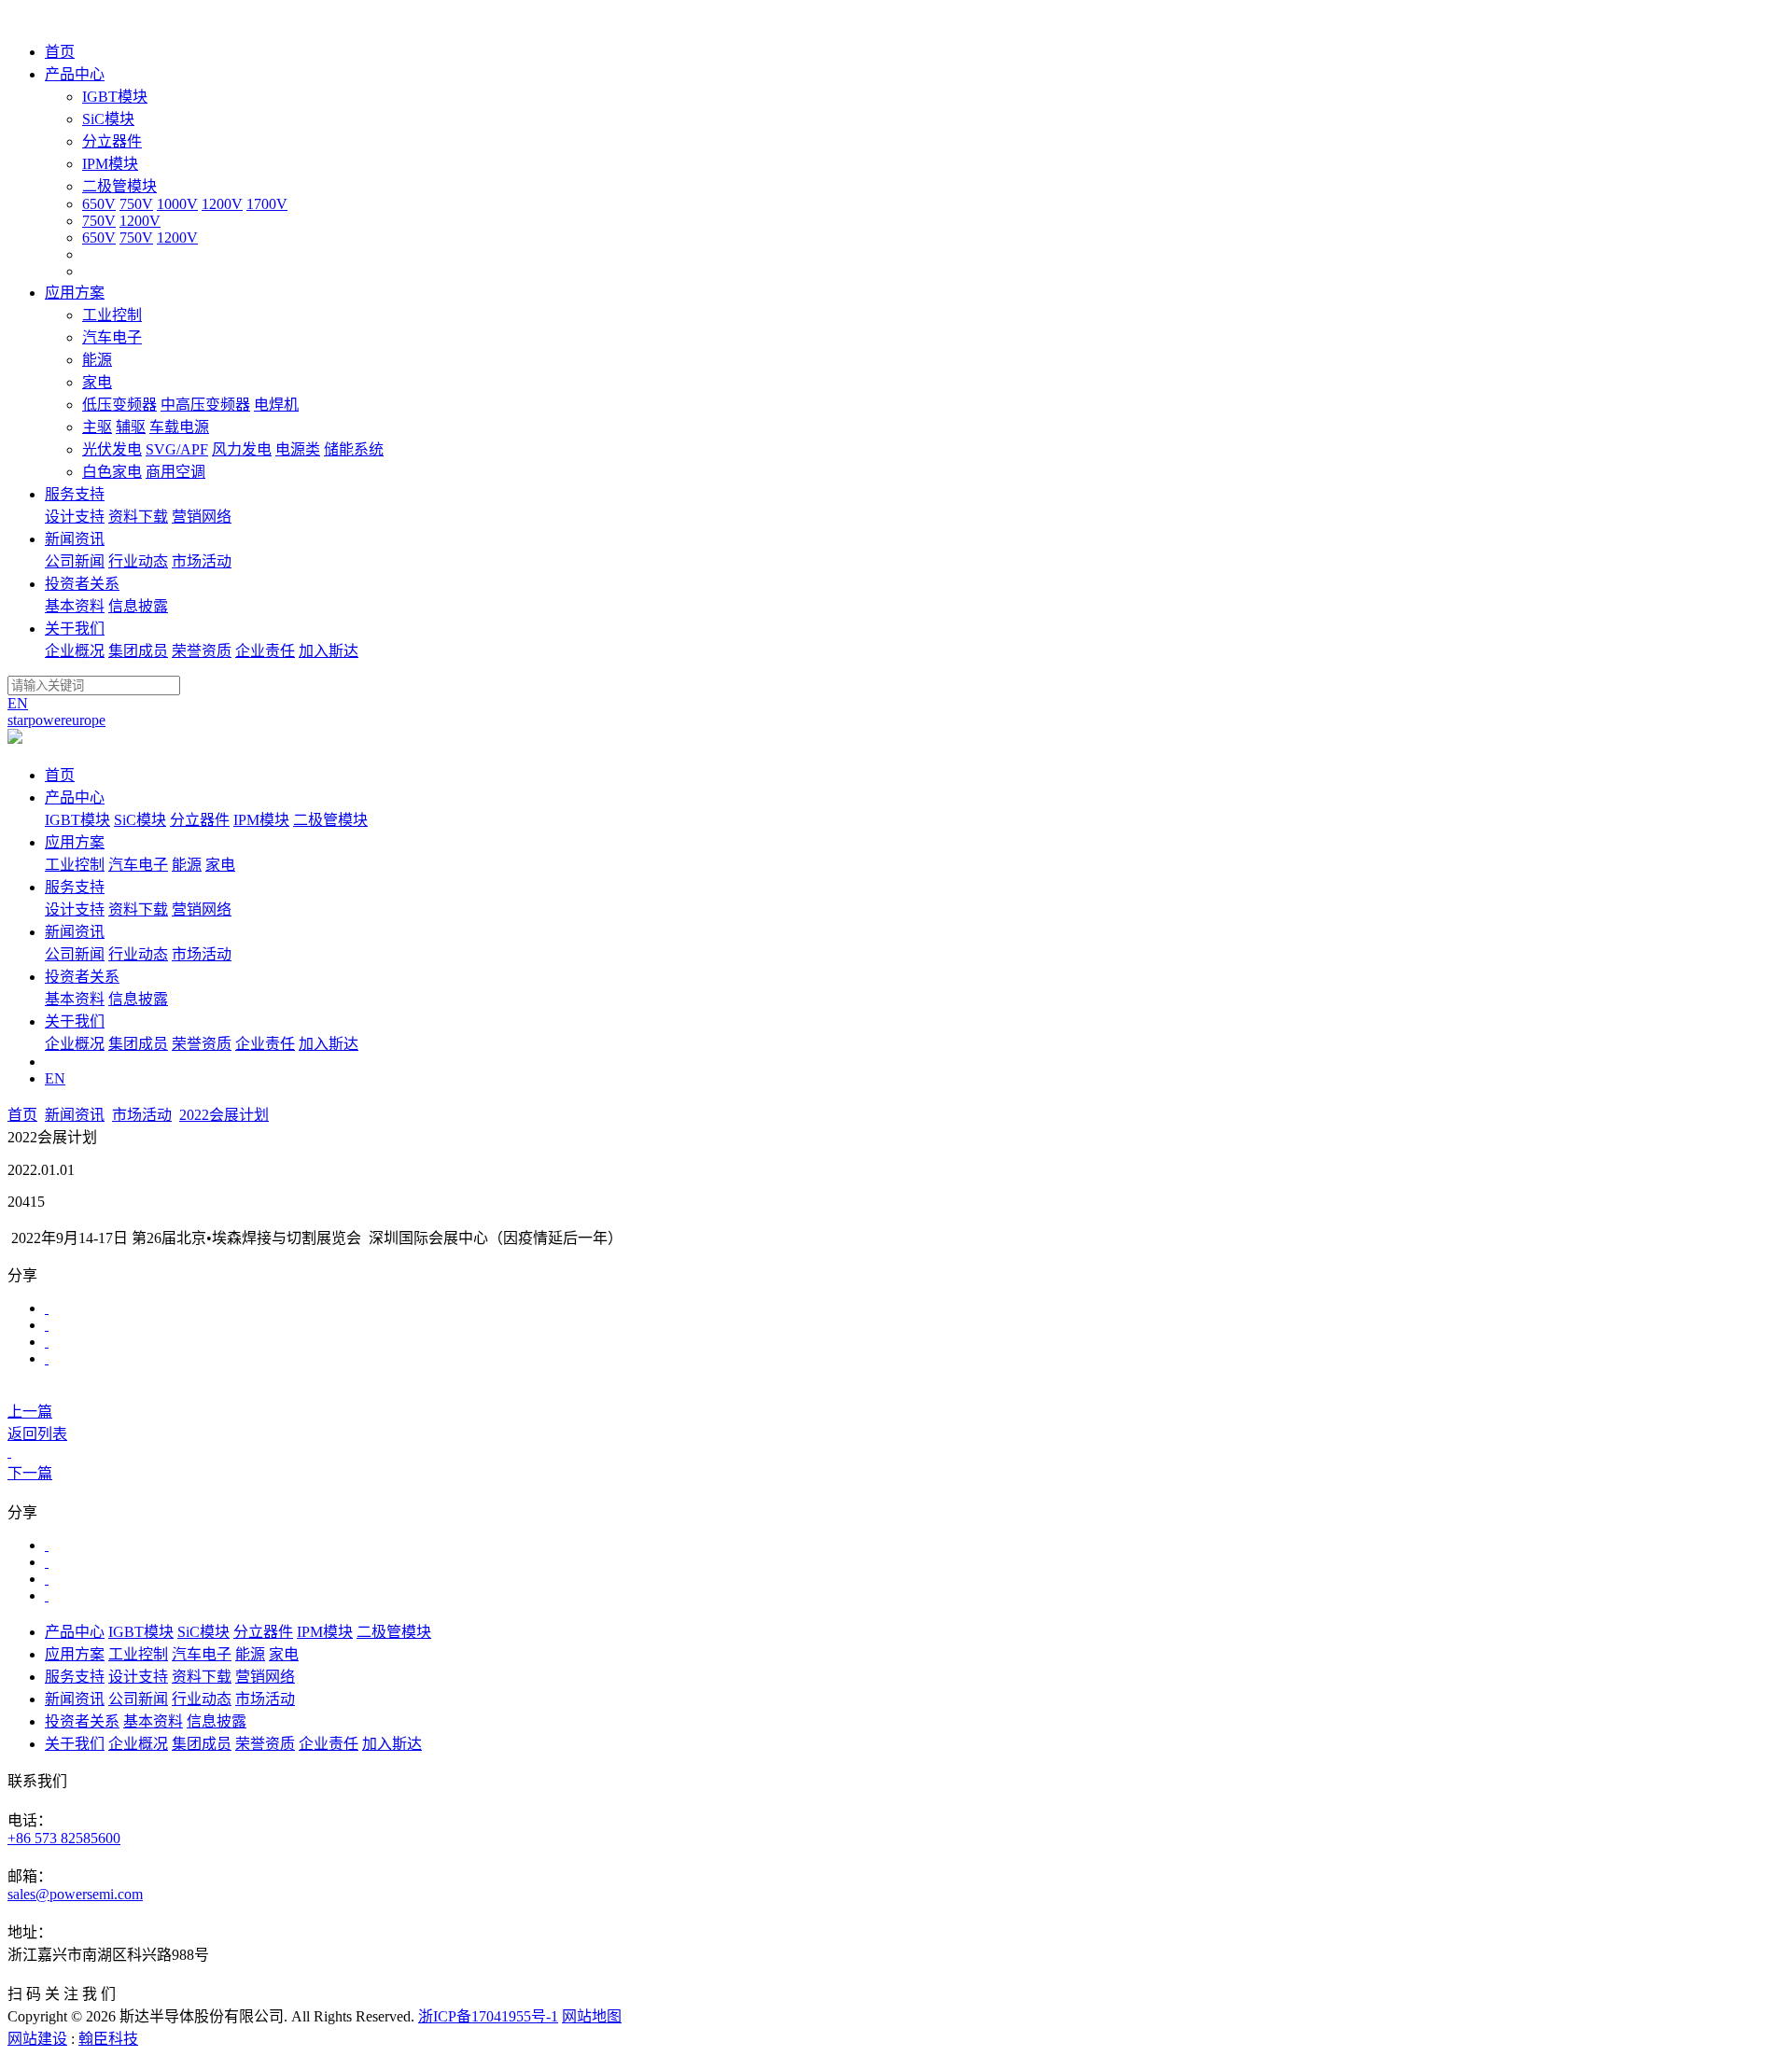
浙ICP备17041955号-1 (488, 2016)
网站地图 (592, 2016)
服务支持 (75, 887)
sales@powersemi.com (75, 1894)
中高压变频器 (205, 405)
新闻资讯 (75, 932)
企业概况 (75, 651)
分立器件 (112, 141)
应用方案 (75, 842)
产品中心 (75, 797)
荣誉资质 (202, 651)
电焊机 (276, 405)
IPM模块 (110, 164)
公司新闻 (75, 561)
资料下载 (138, 517)
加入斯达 (329, 651)
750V (136, 204)
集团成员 (138, 651)
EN (18, 703)
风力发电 (242, 449)
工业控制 (112, 315)
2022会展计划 (224, 1115)
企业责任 (265, 651)
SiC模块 (108, 119)
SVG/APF (177, 449)
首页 (60, 775)
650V (99, 204)
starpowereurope (56, 720)
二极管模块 (119, 186)
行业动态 (138, 561)
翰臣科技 (108, 2039)
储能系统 (354, 449)
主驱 (97, 427)
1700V (267, 204)
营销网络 (202, 517)
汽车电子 (112, 337)
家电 (97, 382)
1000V (177, 204)
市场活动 (202, 561)
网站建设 (37, 2039)
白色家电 (112, 472)
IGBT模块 (115, 97)
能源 (97, 360)
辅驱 (131, 427)
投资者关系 (82, 977)
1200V (222, 204)
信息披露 (138, 606)
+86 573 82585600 (64, 1838)
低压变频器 (119, 405)
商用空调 (175, 472)
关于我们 (75, 1021)
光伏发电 (112, 449)
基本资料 (75, 606)
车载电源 (179, 427)
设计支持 (75, 517)
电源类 (298, 449)
